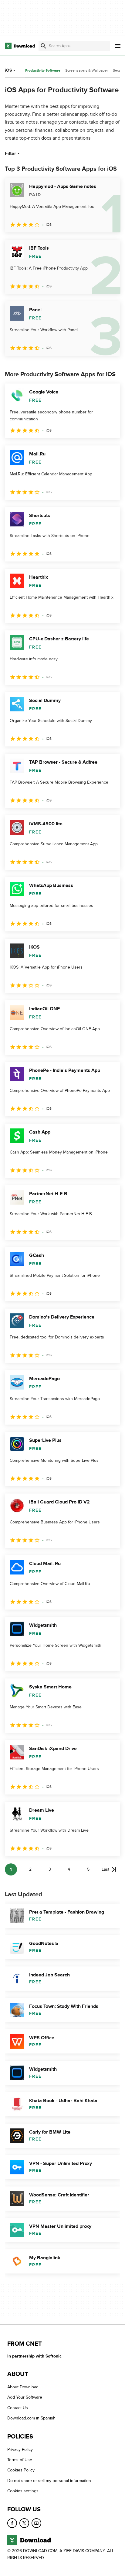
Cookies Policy (21, 2470)
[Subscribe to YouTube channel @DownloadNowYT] (36, 2523)
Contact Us (18, 2408)
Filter (10, 154)
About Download (23, 2387)
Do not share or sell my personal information (49, 2481)
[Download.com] (20, 46)
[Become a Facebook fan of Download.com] (12, 2523)
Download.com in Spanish (31, 2418)
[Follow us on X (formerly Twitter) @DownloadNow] (24, 2523)
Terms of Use (20, 2460)
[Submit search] (43, 46)
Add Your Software (25, 2398)
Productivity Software (43, 71)
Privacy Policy (20, 2450)
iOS (8, 70)
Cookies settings (23, 2491)
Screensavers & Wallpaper (87, 70)
